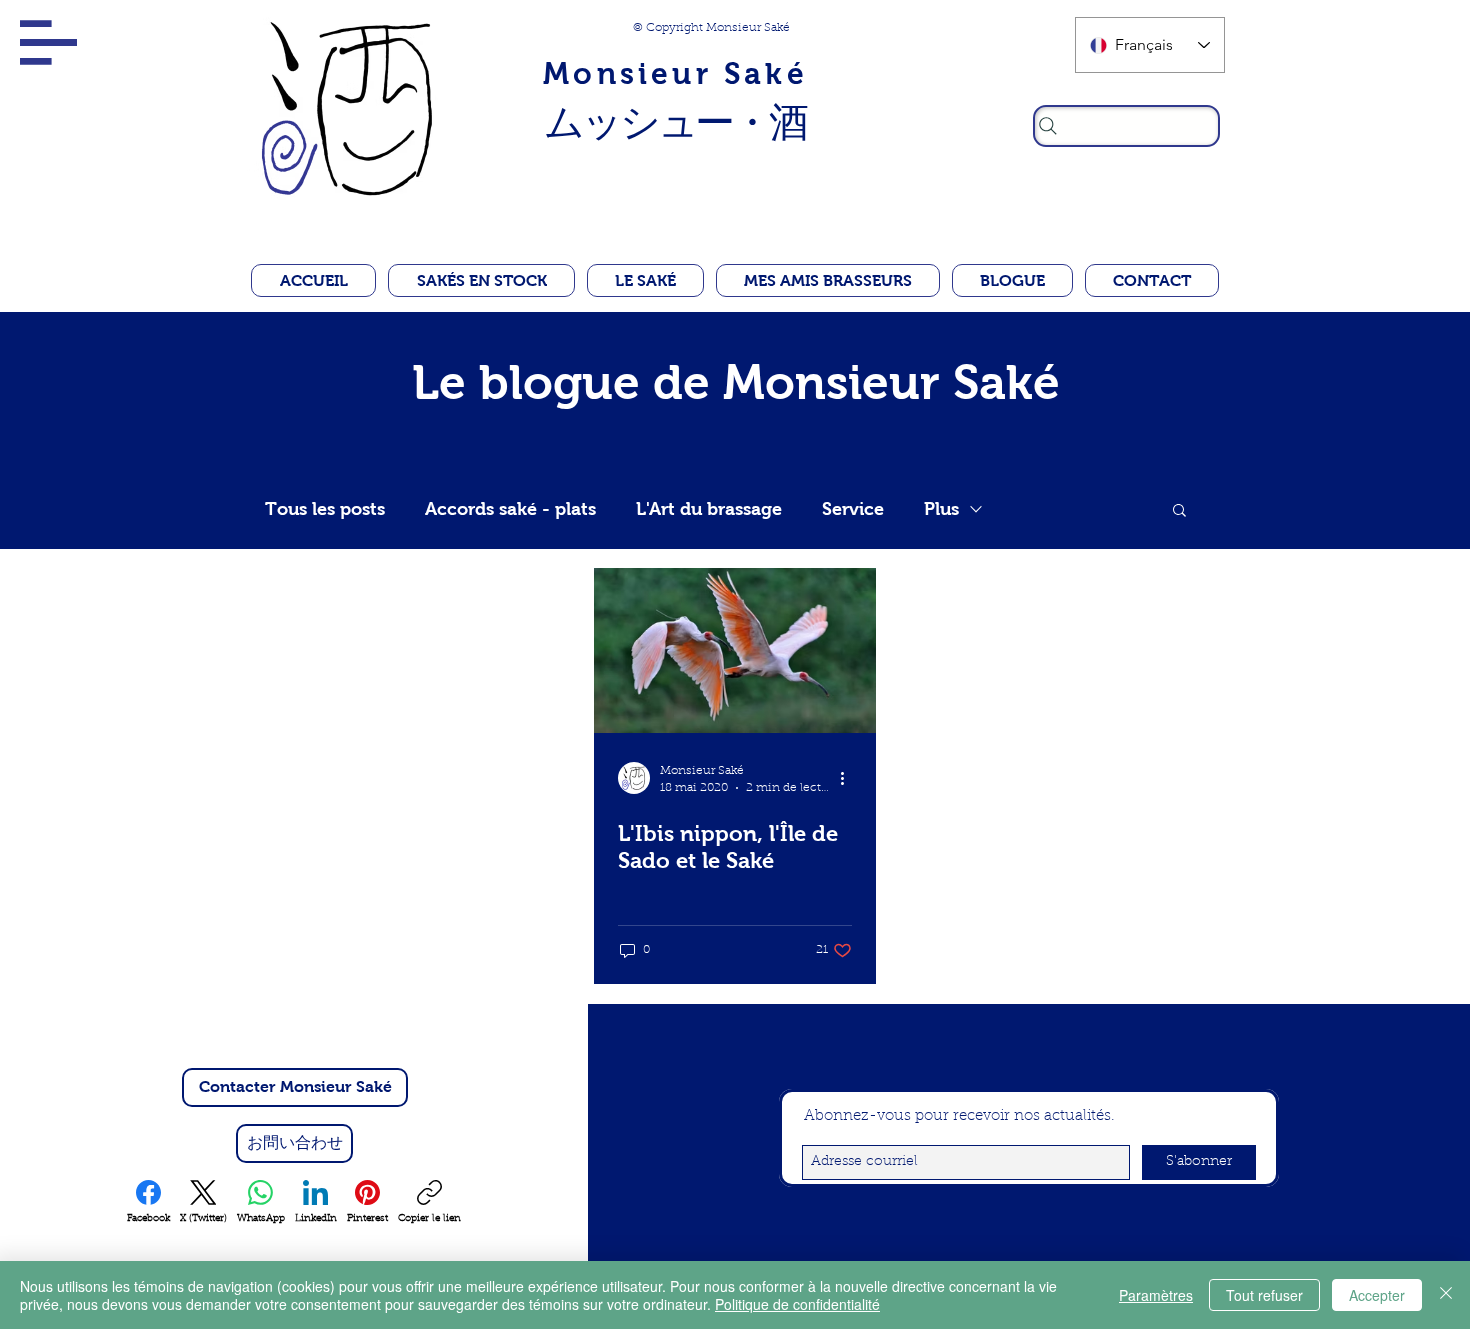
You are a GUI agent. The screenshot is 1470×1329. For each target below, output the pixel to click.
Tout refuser (1264, 1295)
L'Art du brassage (709, 509)
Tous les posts (325, 509)
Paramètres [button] (1156, 1295)
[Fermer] (1446, 1295)
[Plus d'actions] (849, 778)
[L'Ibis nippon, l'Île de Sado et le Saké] (735, 650)
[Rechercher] (1126, 126)
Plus (941, 509)
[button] (48, 42)
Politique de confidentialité (797, 1304)
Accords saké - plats (510, 509)
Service (853, 509)
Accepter (1377, 1295)
